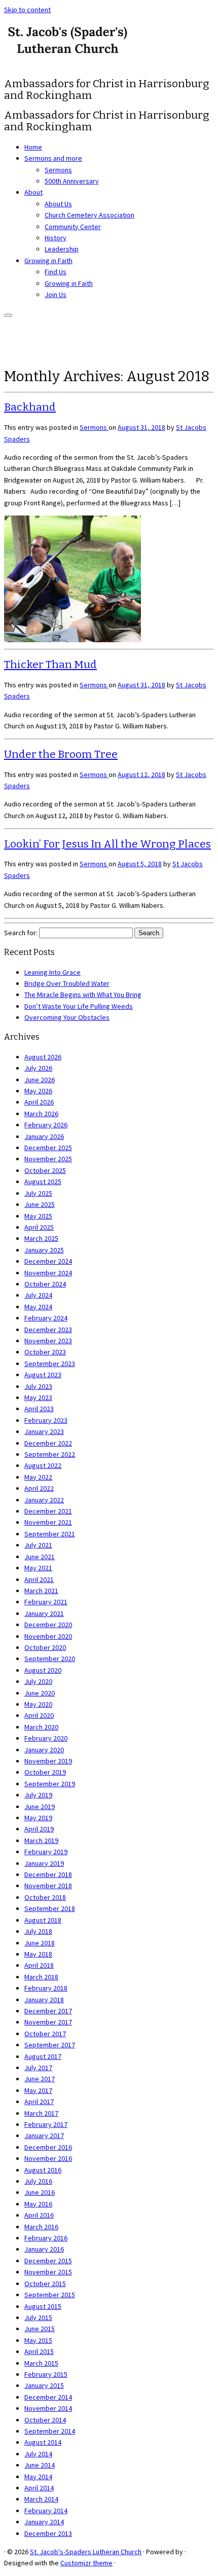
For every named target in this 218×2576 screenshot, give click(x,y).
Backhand (30, 407)
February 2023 (46, 1420)
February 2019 (46, 1852)
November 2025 (48, 1159)
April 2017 (39, 2102)
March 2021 (41, 1591)
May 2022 (38, 1477)
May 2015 (38, 2340)
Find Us (56, 272)
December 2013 (48, 2533)
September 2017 (50, 2045)
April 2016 (39, 2215)
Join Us (56, 295)
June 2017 (40, 2079)
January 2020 (44, 1750)
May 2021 (38, 1568)
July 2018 (38, 1931)
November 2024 (48, 1273)
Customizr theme (86, 2563)
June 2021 (40, 1557)
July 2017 (38, 2068)
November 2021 (48, 1522)
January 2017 (44, 2136)
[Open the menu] (8, 315)
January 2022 (44, 1500)
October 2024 (45, 1284)
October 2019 (45, 1772)
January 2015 (44, 2385)
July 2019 (38, 1795)
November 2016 (48, 2158)
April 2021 (39, 1579)
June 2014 (40, 2465)
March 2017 (41, 2113)
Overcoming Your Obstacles (67, 1017)
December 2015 (48, 2261)
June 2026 (40, 1080)
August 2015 (43, 2306)
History (56, 238)
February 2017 (46, 2124)
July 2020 (38, 1681)
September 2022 (50, 1454)
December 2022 (48, 1443)
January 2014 (44, 2522)
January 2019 (44, 1863)
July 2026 (38, 1068)
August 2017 (43, 2056)
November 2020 (48, 1636)
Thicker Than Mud (50, 665)
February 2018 (46, 1988)
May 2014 (38, 2477)
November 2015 (48, 2272)
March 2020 (41, 1727)
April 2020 (39, 1715)
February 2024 (46, 1318)
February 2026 (46, 1125)
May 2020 (38, 1704)
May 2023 (38, 1397)
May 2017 (38, 2090)
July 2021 (38, 1545)
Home (33, 147)
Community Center (73, 227)
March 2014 (41, 2499)
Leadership (62, 249)
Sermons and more (53, 158)
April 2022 (39, 1488)
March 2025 (41, 1238)
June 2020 (40, 1693)
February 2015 (46, 2374)
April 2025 (39, 1227)
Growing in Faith (48, 261)
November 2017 (48, 2022)
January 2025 (44, 1250)
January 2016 (44, 2249)
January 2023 (44, 1431)
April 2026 (39, 1102)
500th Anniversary (72, 181)
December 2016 (48, 2147)
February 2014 (46, 2511)
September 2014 (50, 2431)
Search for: (21, 933)
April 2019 (39, 1829)
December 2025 (48, 1148)
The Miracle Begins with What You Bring (83, 995)
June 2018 (40, 1943)
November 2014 (48, 2408)
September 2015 (50, 2295)
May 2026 (38, 1091)
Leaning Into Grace (52, 972)
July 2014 (38, 2454)
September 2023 (50, 1364)
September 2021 (50, 1534)
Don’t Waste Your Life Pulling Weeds (79, 1006)
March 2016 (41, 2227)
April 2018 (39, 1965)
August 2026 (43, 1057)
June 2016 (40, 2192)
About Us (58, 204)
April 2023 (39, 1409)
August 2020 (43, 1670)
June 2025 (40, 1204)
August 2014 (43, 2442)
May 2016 (38, 2204)
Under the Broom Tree (61, 754)
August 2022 (43, 1465)
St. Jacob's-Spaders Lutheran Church (86, 2552)
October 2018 (45, 1897)
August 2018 (43, 1920)
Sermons (58, 170)
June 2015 (40, 2329)
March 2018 (41, 1977)
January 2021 (44, 1613)
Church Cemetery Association (89, 215)
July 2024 (38, 1295)
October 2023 (45, 1352)
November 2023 (48, 1341)
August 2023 (43, 1375)
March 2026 (41, 1114)
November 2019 (48, 1761)
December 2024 (48, 1261)
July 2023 (38, 1386)
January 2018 (44, 2000)
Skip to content (27, 10)
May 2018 (38, 1954)
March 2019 (41, 1841)
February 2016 (46, 2238)
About (33, 192)
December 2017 (48, 2011)
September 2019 (50, 1784)
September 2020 (50, 1659)
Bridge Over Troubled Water (67, 983)
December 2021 (48, 1511)
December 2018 (48, 1874)
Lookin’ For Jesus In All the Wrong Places (107, 844)
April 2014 (39, 2488)
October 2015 (45, 2284)
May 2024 (38, 1307)
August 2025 (43, 1182)
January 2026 (44, 1136)
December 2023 (48, 1330)
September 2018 (50, 1908)
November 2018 (48, 1886)
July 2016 (38, 2181)
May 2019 (38, 1818)
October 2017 (45, 2034)
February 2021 (46, 1602)
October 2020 (45, 1647)
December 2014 (48, 2397)
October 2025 (45, 1170)
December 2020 (48, 1625)
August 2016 (43, 2170)
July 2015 (38, 2317)
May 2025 (38, 1216)
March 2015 (41, 2363)
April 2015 (39, 2351)
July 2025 (38, 1193)
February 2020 (46, 1738)
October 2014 (45, 2420)
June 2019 (40, 1807)
